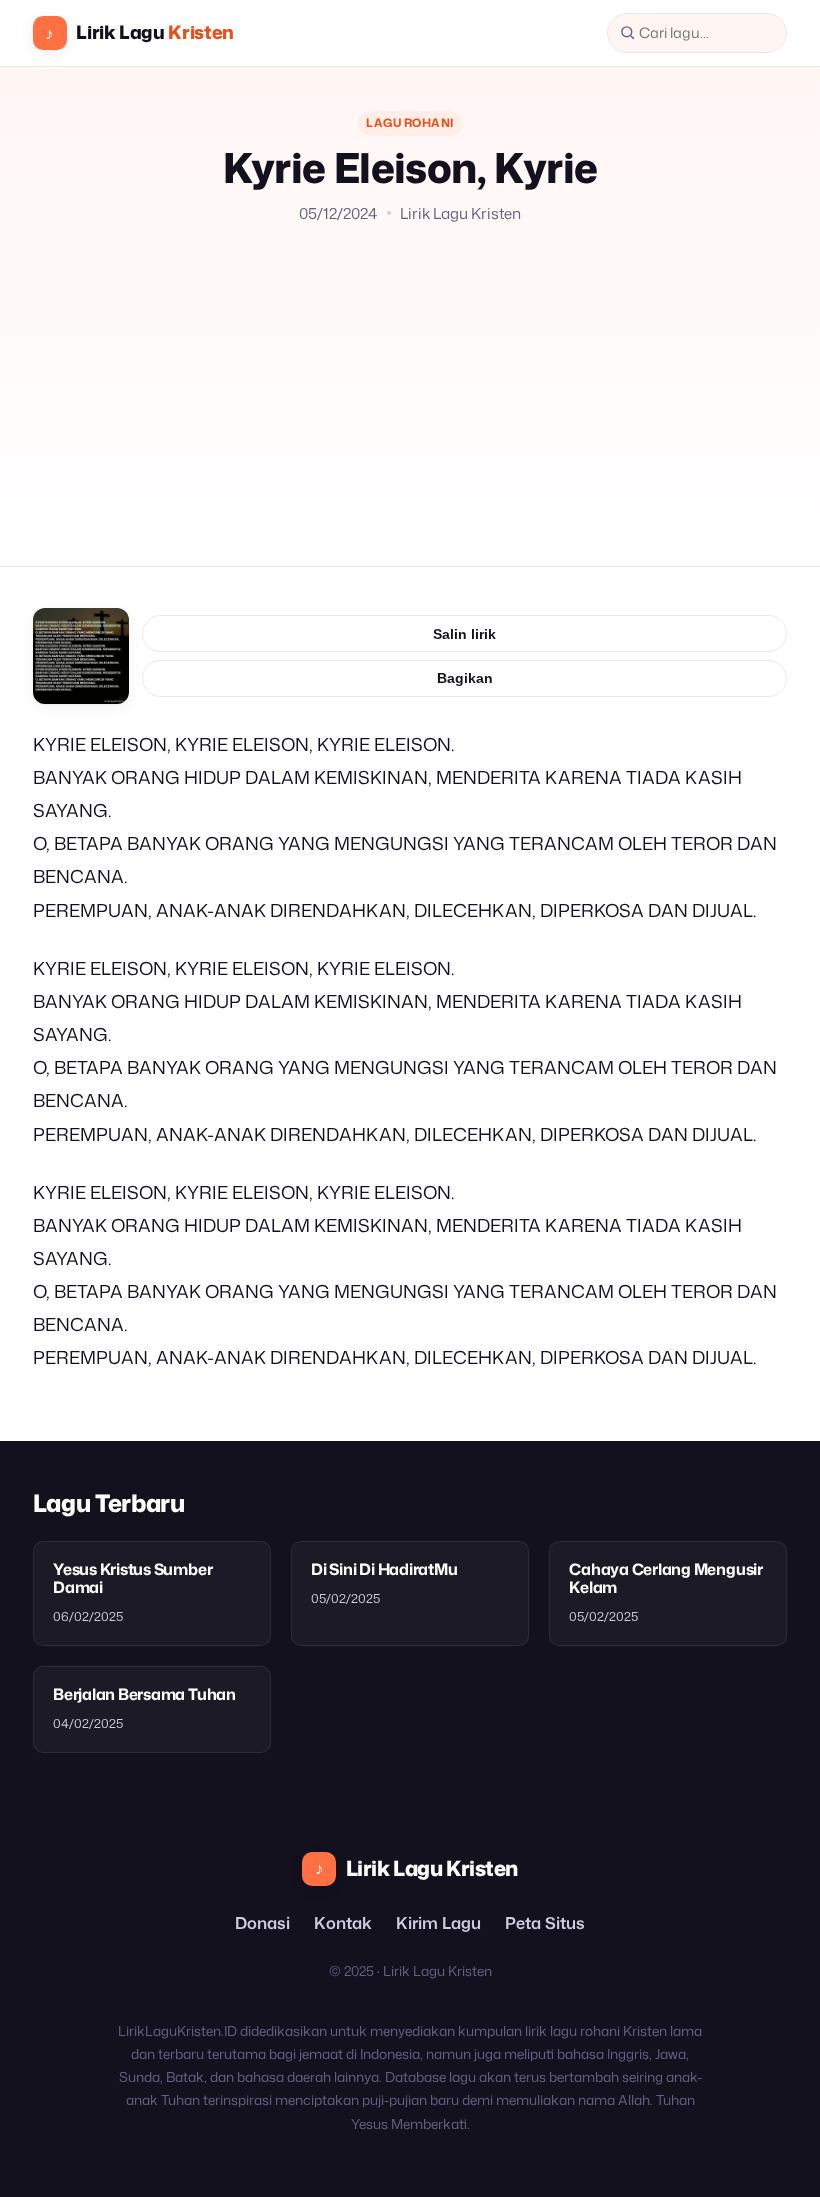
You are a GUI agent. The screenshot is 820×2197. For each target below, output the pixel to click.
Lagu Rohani (409, 122)
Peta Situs (545, 1922)
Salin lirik (464, 634)
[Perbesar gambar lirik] (81, 656)
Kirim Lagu (438, 1922)
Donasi (262, 1922)
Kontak (343, 1922)
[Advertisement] (410, 375)
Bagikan (465, 678)
